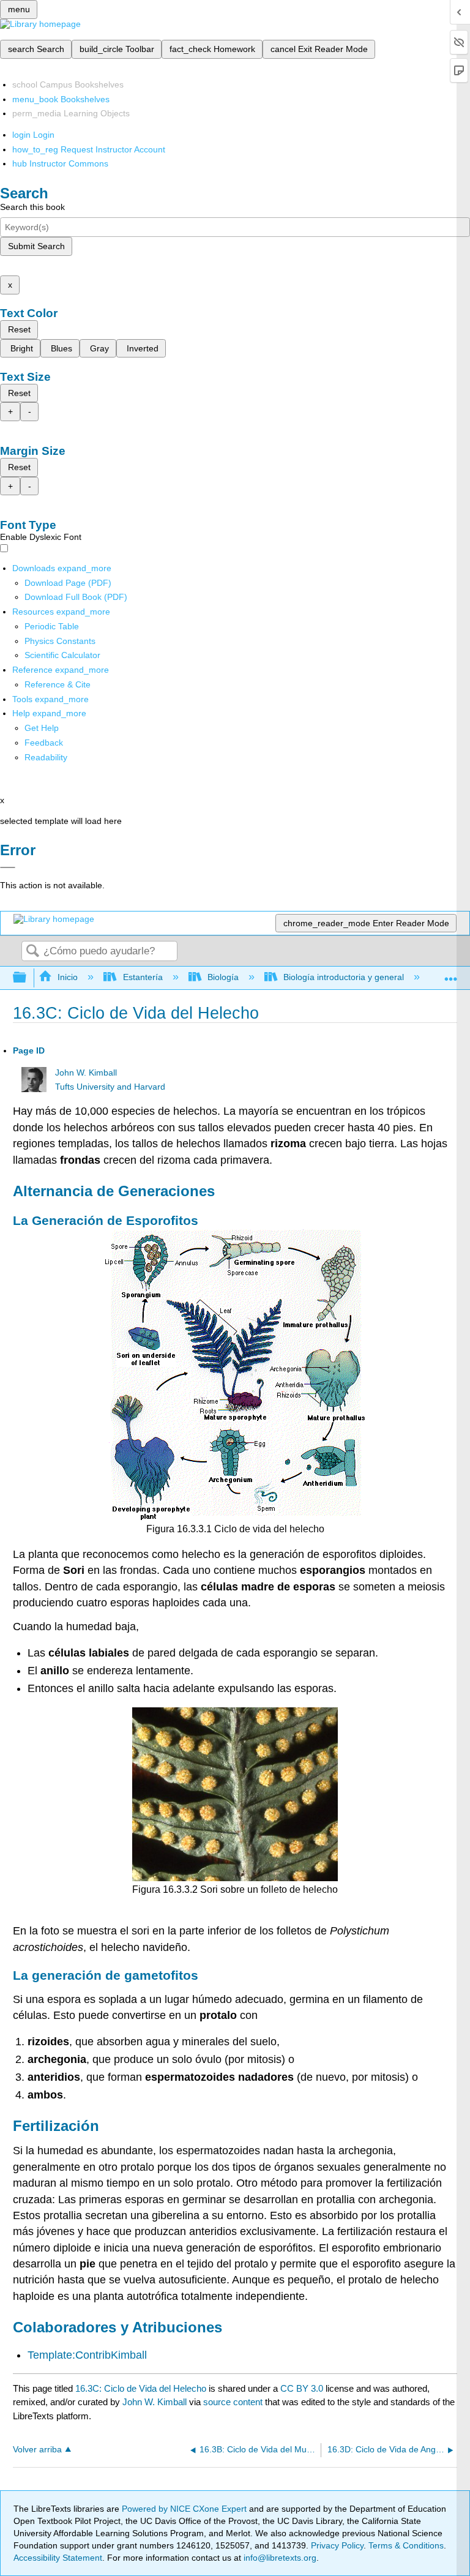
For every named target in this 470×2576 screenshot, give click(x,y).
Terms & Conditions (406, 2545)
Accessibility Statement (58, 2558)
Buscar (32, 952)
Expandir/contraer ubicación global (451, 974)
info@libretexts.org (279, 2558)
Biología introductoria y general (344, 977)
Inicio (68, 977)
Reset (19, 329)
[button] (44, 743)
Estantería (143, 977)
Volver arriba (37, 2450)
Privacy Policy (337, 2545)
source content (233, 2402)
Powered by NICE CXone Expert (185, 2509)
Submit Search (36, 246)
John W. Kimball (86, 1073)
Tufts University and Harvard (110, 1087)
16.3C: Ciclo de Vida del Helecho (141, 2388)
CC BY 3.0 (302, 2388)
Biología (223, 977)
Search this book (32, 207)
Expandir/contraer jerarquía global (28, 978)
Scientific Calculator (62, 655)
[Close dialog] (8, 867)
